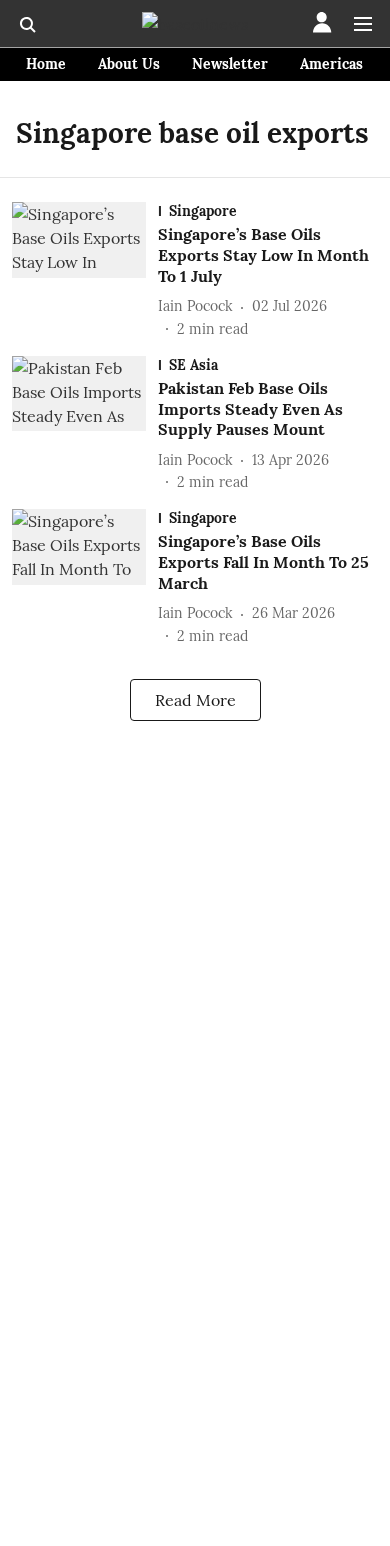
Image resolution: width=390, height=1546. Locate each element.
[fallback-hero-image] (85, 270)
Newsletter (230, 64)
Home (46, 64)
